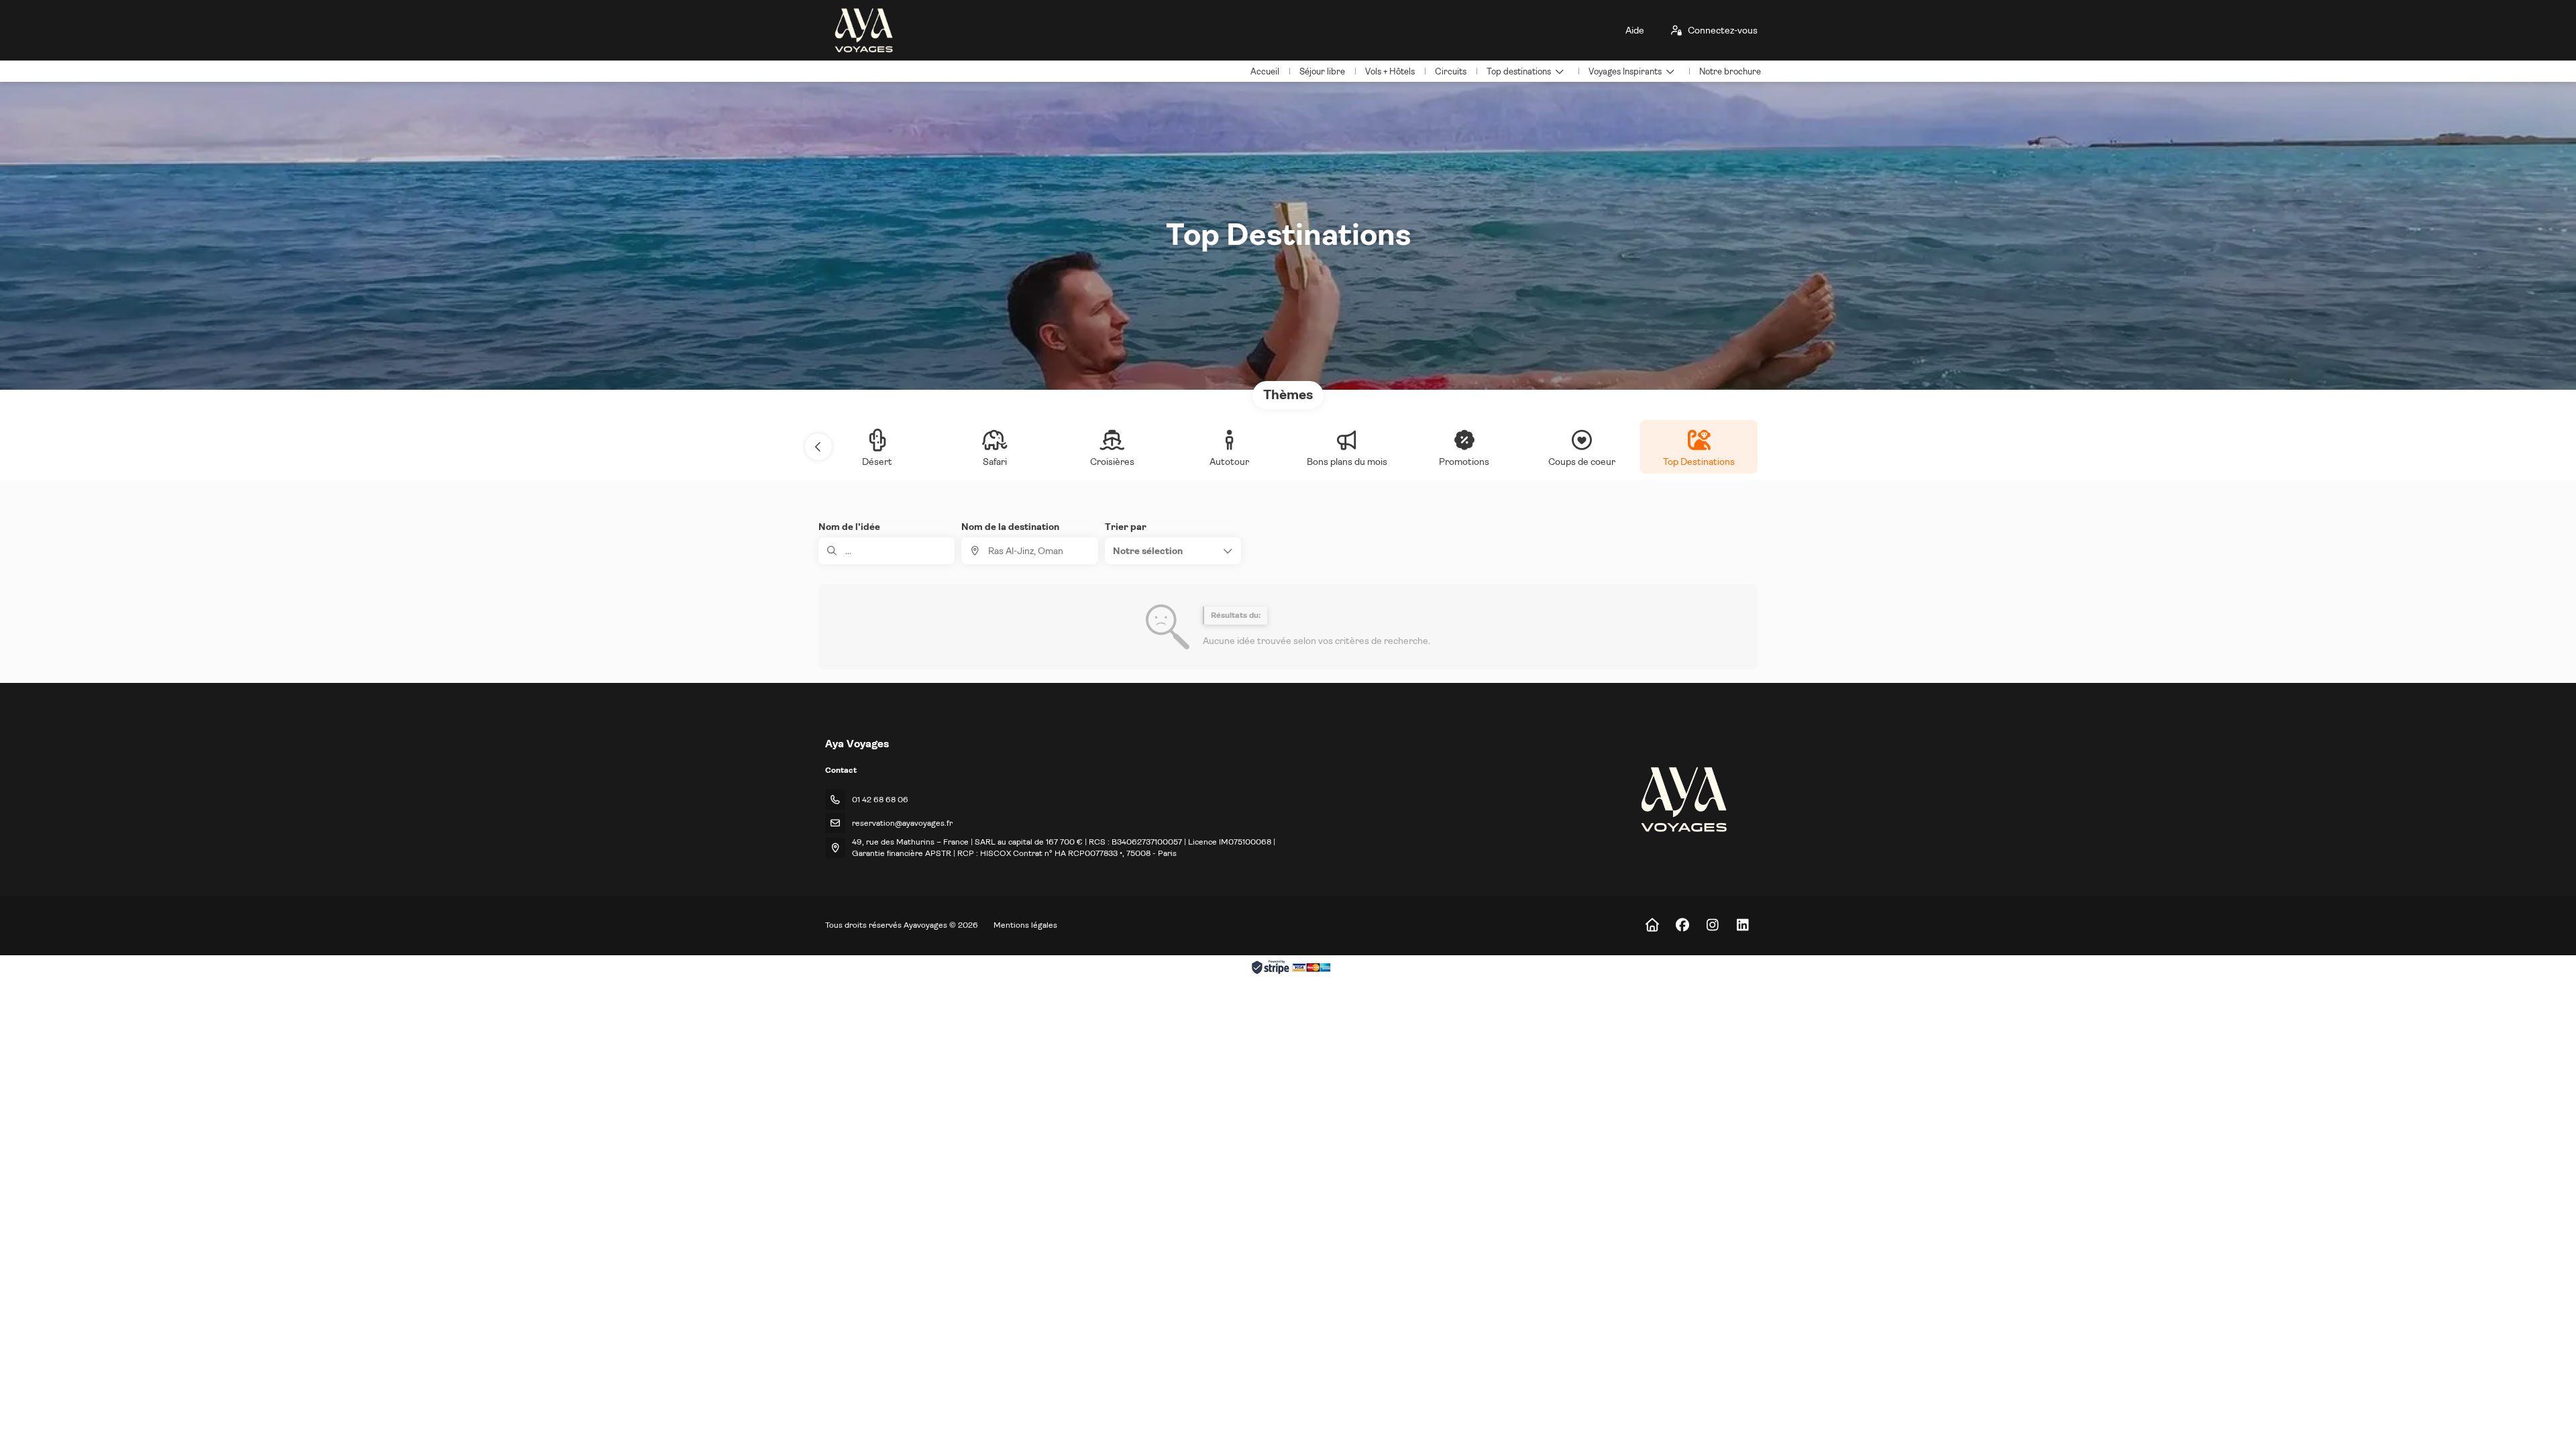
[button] (818, 447)
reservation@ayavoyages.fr (902, 823)
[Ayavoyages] (1683, 799)
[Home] (1652, 925)
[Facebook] (1682, 925)
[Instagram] (1712, 925)
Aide (1635, 30)
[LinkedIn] (1742, 925)
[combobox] (1029, 551)
